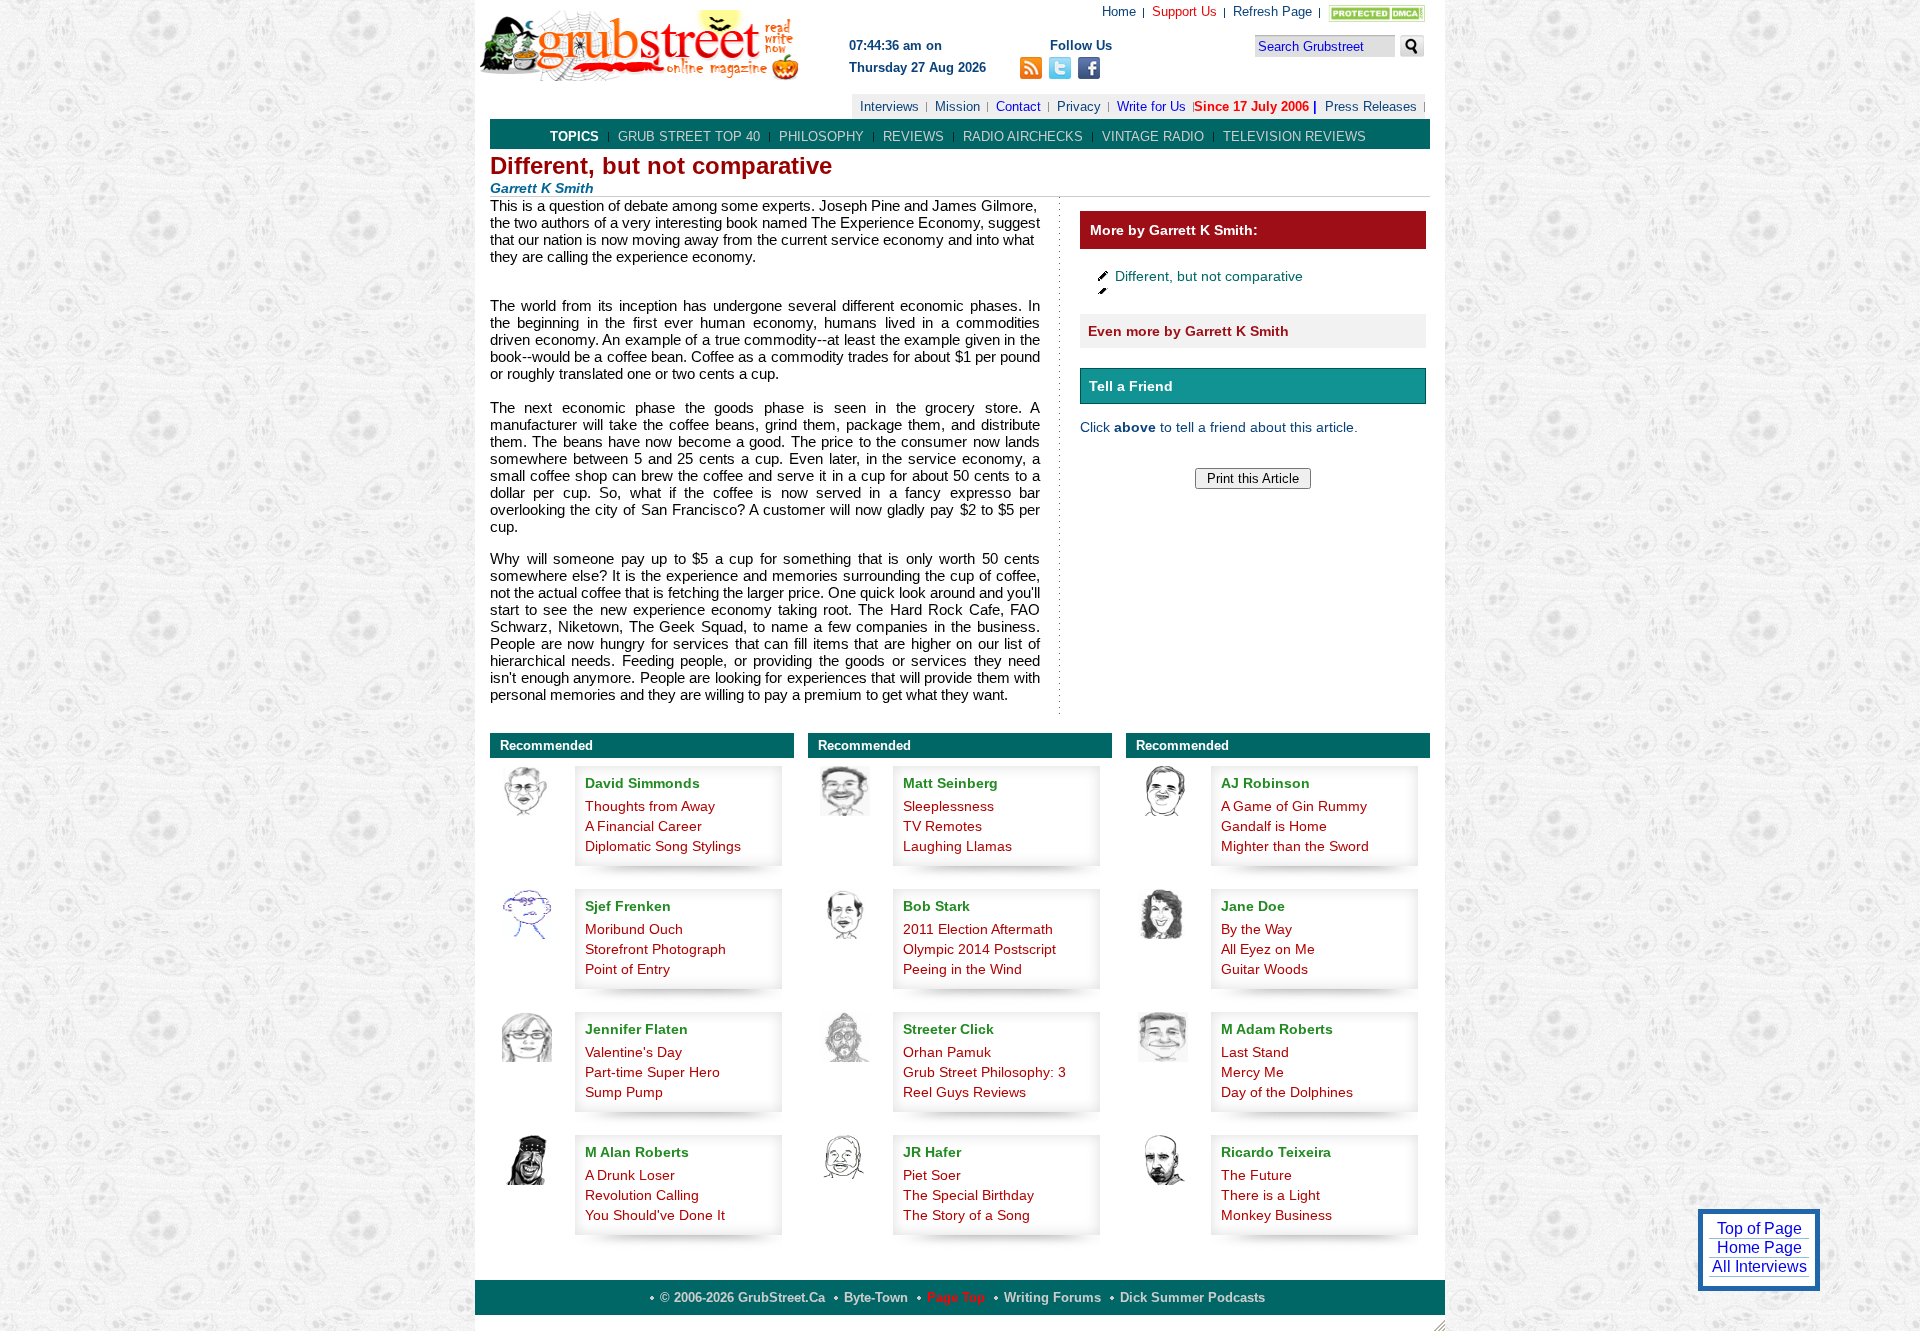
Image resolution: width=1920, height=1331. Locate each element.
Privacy (1079, 106)
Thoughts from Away (650, 806)
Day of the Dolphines (1287, 1092)
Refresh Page (1272, 11)
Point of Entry (627, 969)
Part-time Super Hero (652, 1072)
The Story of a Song (966, 1215)
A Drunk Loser (630, 1175)
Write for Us (1151, 106)
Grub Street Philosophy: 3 (984, 1072)
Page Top (956, 1297)
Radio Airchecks (1023, 136)
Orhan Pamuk (947, 1052)
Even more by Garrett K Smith (1188, 331)
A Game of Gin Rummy (1294, 806)
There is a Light (1270, 1195)
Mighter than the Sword (1295, 846)
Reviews (913, 136)
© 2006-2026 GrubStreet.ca (742, 1297)
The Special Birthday (968, 1195)
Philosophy (821, 136)
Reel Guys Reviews (964, 1092)
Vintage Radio (1153, 136)
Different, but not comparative (1209, 276)
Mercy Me (1252, 1072)
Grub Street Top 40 (689, 136)
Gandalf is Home (1274, 826)
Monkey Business (1276, 1215)
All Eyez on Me (1268, 949)
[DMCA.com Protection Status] (1372, 17)
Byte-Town (876, 1297)
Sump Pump (624, 1092)
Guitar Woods (1264, 969)
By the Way (1256, 929)
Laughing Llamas (957, 846)
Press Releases (1371, 106)
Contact (1018, 106)
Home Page (1759, 1247)
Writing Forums (1052, 1297)
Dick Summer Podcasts (1192, 1297)
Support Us (1184, 11)
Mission (957, 106)
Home (1119, 11)
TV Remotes (942, 826)
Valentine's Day (633, 1052)
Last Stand (1255, 1052)
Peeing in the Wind (962, 969)
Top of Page (1759, 1228)
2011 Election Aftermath (978, 929)
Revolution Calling (642, 1195)
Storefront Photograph (655, 949)
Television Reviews (1294, 136)
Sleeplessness (948, 806)
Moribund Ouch (634, 929)
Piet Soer (932, 1175)
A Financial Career (643, 826)
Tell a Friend (1131, 386)
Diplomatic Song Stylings (663, 846)
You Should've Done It (655, 1215)
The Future (1256, 1175)
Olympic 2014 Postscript (979, 949)
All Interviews (1759, 1266)
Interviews (889, 106)
